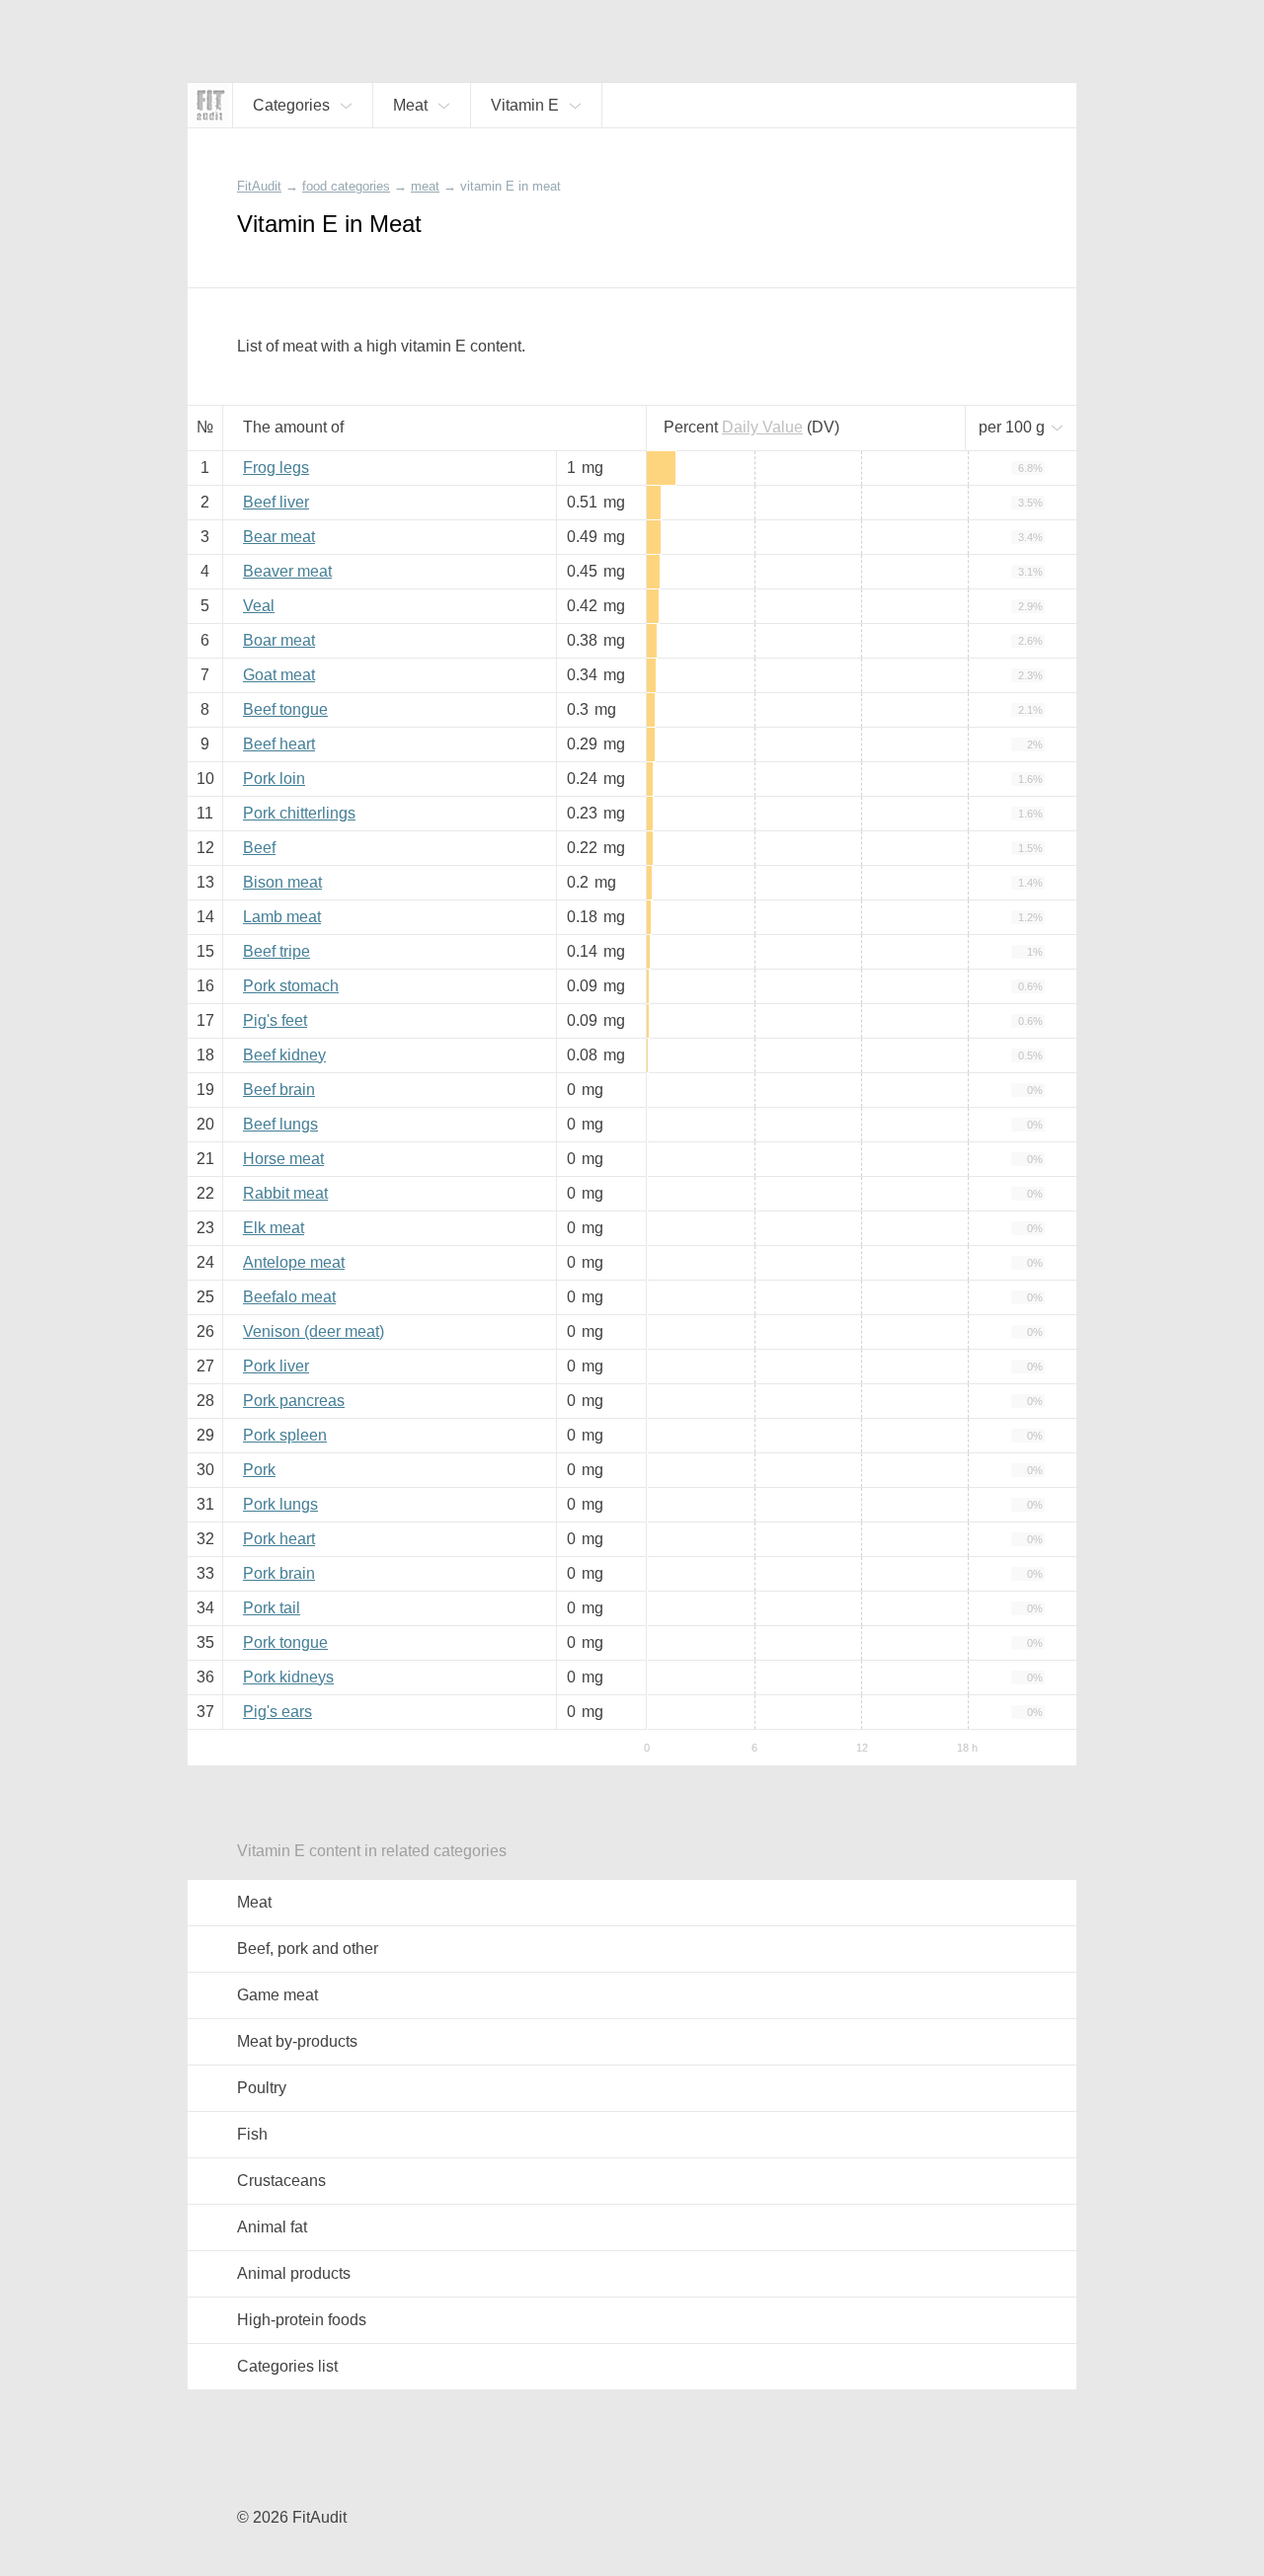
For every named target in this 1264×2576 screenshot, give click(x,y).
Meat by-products (297, 2041)
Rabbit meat (285, 1193)
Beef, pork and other (308, 1949)
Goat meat (279, 675)
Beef (259, 848)
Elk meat (274, 1228)
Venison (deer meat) (314, 1331)
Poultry (262, 2088)
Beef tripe (276, 951)
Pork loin (274, 779)
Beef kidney (284, 1055)
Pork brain (279, 1573)
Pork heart (279, 1539)
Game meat (277, 1995)
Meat (254, 1902)
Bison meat (282, 882)
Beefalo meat (289, 1297)
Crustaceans (281, 2181)
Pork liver (276, 1366)
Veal (259, 606)
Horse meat (283, 1159)
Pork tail (272, 1608)
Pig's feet (275, 1020)
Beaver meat (287, 571)
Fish (252, 2134)
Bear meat (279, 537)
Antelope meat (294, 1262)
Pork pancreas (294, 1401)
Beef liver (276, 502)
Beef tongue (285, 709)
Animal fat (272, 2227)
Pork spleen (285, 1435)
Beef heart (279, 744)
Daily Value (762, 427)
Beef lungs (280, 1124)
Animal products (294, 2273)
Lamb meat (282, 917)
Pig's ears (277, 1712)
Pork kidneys (288, 1677)
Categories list (287, 2366)
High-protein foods (302, 2320)
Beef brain (279, 1090)
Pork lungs (280, 1504)
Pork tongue (285, 1642)
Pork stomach (291, 986)
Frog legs (276, 468)
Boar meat (279, 640)
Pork (259, 1470)
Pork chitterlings (299, 813)
